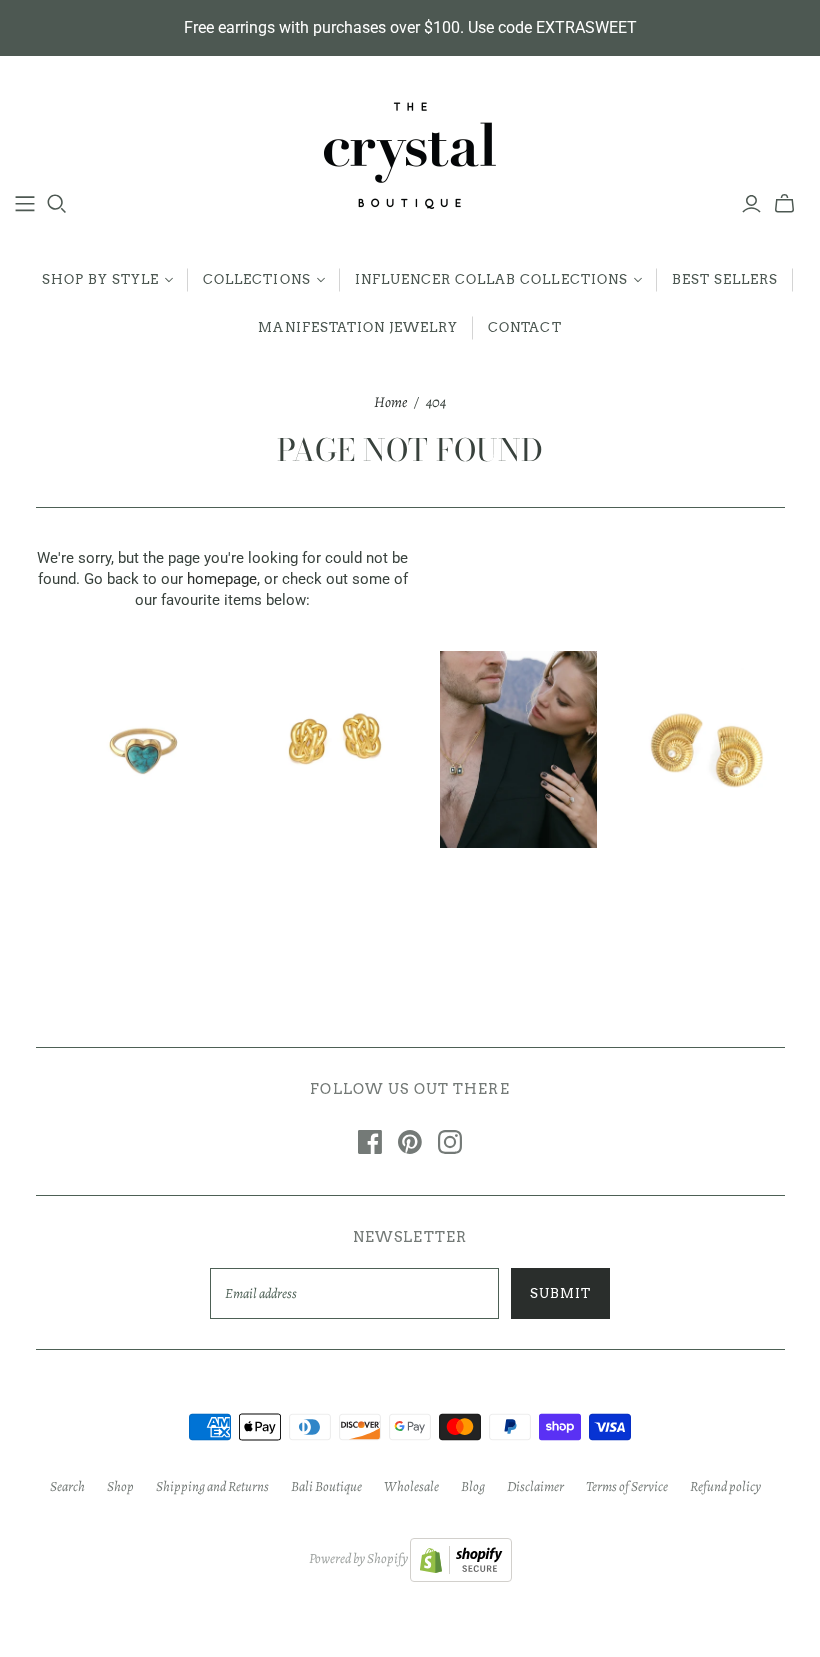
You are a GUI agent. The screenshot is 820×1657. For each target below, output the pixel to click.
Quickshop (102, 892)
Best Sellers (725, 279)
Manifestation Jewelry (358, 327)
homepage (222, 579)
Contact (524, 327)
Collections (256, 279)
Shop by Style (101, 279)
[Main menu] (25, 204)
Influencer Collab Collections (491, 279)
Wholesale (411, 1486)
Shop (120, 1486)
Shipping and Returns (212, 1486)
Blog (473, 1486)
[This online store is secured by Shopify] (461, 1558)
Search (67, 1486)
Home (390, 402)
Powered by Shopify (358, 1558)
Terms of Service (627, 1486)
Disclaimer (535, 1486)
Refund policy (725, 1486)
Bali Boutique (326, 1486)
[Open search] (57, 204)
